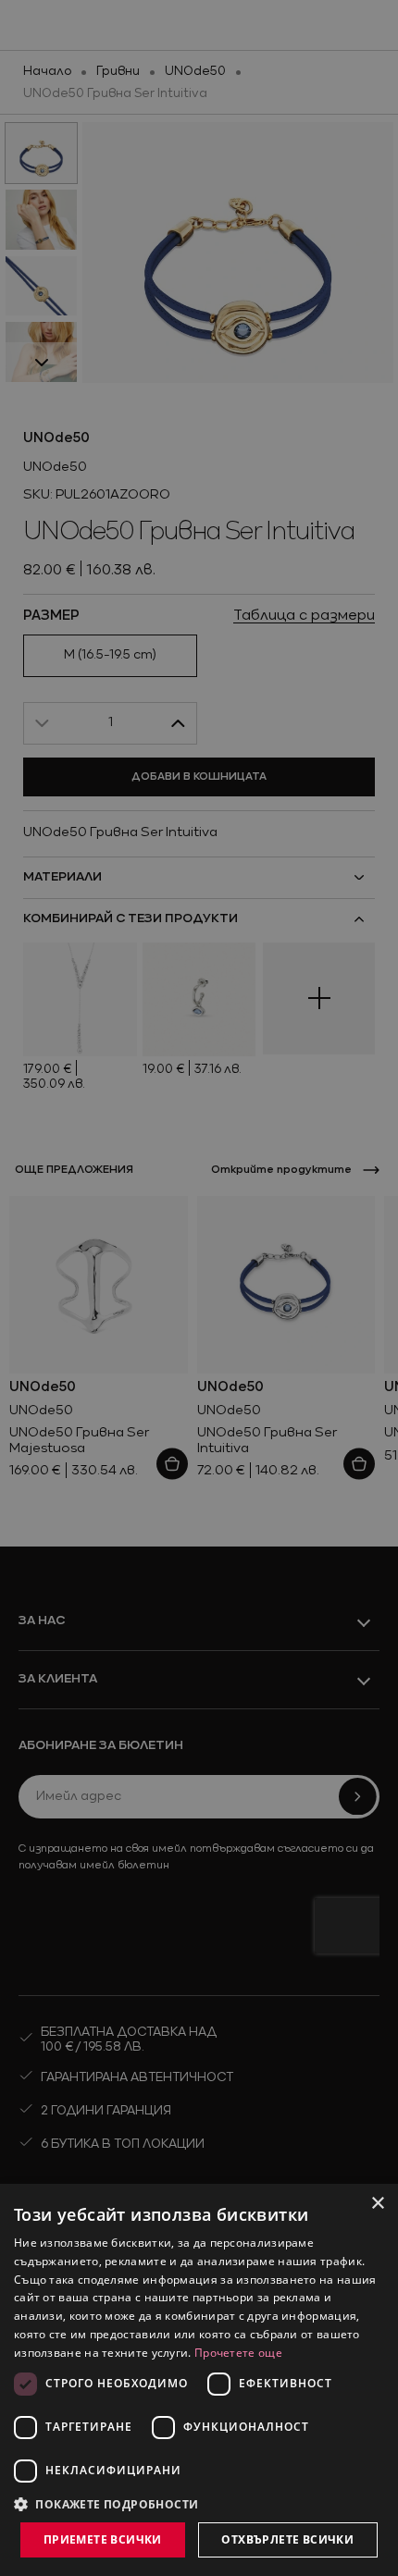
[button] (106, 2504)
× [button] (377, 2204)
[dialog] (199, 2380)
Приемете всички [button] (103, 2539)
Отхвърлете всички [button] (287, 2539)
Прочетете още (238, 2353)
